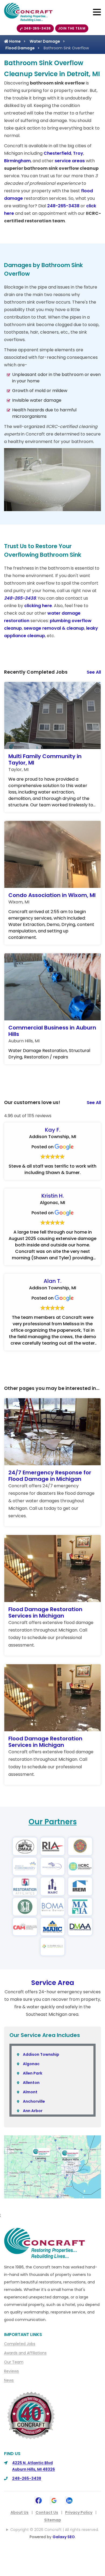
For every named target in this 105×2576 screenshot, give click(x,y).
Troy (78, 153)
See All (94, 672)
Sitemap (53, 2520)
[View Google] (54, 2500)
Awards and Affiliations (25, 2353)
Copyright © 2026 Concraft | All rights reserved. (55, 2530)
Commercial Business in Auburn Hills (52, 1031)
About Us (20, 2512)
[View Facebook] (39, 2500)
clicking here (38, 606)
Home (15, 41)
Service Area (53, 1983)
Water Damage (45, 41)
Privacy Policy (79, 2512)
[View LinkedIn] (69, 2500)
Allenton (31, 2083)
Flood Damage (20, 48)
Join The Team (72, 28)
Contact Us (47, 2512)
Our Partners (53, 1822)
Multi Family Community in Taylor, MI (45, 759)
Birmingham (17, 161)
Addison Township (41, 2054)
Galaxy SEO (64, 2537)
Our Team (14, 2362)
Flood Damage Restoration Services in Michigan (45, 1612)
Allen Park (33, 2073)
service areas (70, 161)
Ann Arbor (33, 2111)
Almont (30, 2092)
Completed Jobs (20, 2344)
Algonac (31, 2064)
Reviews (11, 2371)
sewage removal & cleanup (54, 628)
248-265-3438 (37, 28)
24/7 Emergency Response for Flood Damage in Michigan (50, 1476)
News (9, 2380)
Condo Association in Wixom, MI (52, 895)
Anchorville (34, 2101)
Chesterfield (57, 153)
